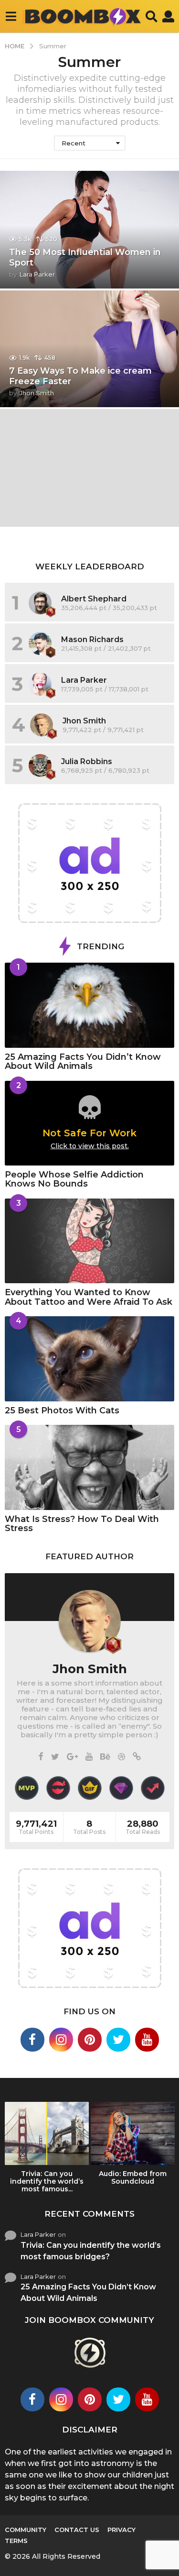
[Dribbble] (121, 1757)
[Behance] (105, 1757)
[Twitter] (55, 1757)
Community (26, 2530)
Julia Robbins (87, 761)
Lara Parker (84, 680)
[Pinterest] (90, 2040)
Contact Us (77, 2530)
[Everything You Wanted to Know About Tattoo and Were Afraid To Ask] (89, 1241)
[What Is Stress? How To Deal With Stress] (89, 1467)
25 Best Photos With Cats (62, 1410)
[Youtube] (147, 2040)
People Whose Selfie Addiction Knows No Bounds (74, 1179)
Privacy (121, 2530)
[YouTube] (89, 1757)
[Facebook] (41, 1757)
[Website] (137, 1757)
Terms (16, 2541)
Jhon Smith (84, 721)
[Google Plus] (72, 1757)
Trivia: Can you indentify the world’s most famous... (47, 2181)
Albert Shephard (94, 599)
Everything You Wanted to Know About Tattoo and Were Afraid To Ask (89, 1297)
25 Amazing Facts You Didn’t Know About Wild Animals (83, 1061)
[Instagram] (61, 2040)
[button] (11, 16)
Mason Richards (92, 639)
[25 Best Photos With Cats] (89, 1359)
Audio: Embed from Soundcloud (133, 2177)
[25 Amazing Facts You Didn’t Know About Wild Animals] (89, 1005)
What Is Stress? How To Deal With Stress (82, 1524)
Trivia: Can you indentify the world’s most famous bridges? (91, 2251)
